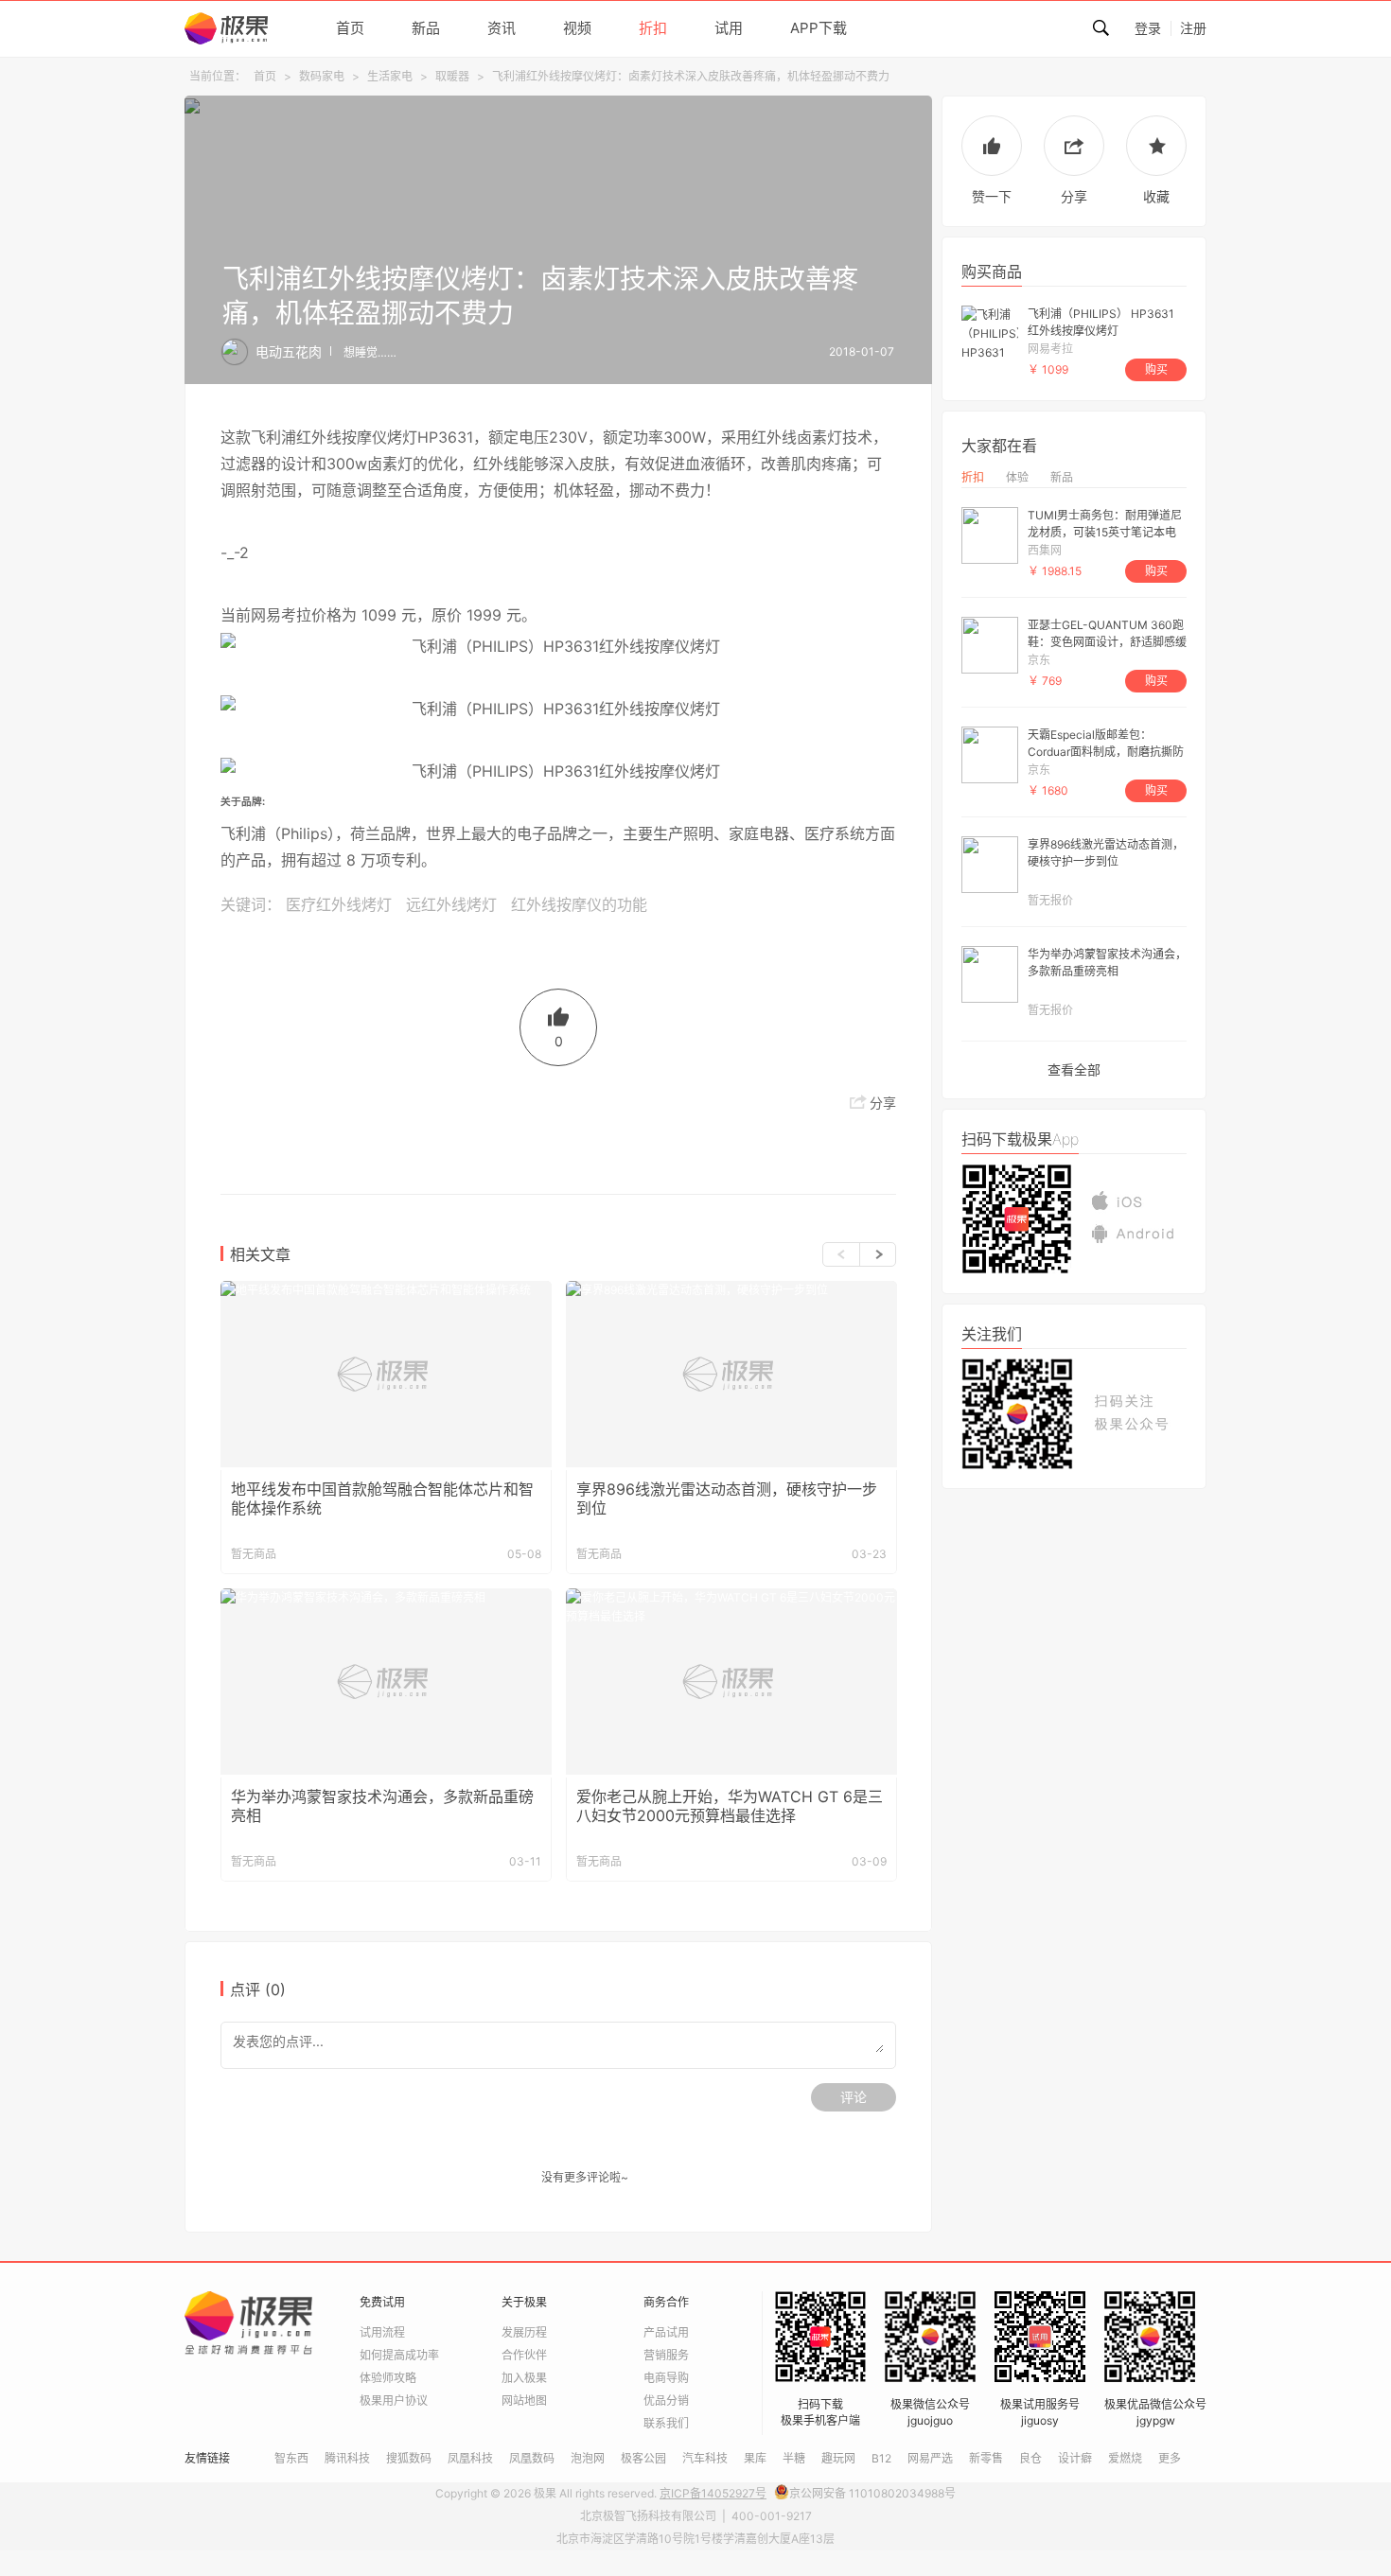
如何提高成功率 (399, 2355)
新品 (1062, 477)
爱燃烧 (1125, 2458)
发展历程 (524, 2332)
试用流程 (382, 2332)
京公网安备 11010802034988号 (872, 2493)
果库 (755, 2458)
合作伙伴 (524, 2355)
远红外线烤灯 (451, 904)
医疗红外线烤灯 (339, 904)
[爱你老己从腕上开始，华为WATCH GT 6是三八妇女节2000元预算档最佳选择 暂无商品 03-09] (731, 1682)
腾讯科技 (347, 2458)
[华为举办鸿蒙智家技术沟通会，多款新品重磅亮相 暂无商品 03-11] (386, 1682)
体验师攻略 (388, 2378)
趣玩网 (838, 2458)
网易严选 (930, 2458)
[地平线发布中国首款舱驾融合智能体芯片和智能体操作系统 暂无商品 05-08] (386, 1374)
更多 (1170, 2458)
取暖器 (452, 76)
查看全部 (1074, 1069)
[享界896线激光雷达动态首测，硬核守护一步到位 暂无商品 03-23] (731, 1374)
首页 (265, 76)
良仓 (1030, 2458)
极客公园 (643, 2458)
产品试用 (666, 2332)
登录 (1148, 28)
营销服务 (666, 2355)
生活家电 (390, 76)
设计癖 (1075, 2458)
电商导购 (666, 2378)
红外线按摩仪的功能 (579, 904)
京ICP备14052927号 (713, 2493)
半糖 (794, 2458)
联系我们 (666, 2423)
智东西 (291, 2458)
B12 (881, 2458)
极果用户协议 (394, 2401)
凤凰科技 (470, 2458)
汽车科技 (705, 2458)
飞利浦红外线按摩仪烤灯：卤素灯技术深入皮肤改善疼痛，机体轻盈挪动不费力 (691, 76)
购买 (1156, 369)
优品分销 (666, 2401)
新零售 (986, 2458)
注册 (1193, 28)
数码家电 (322, 76)
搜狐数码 (409, 2458)
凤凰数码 (532, 2458)
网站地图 (524, 2401)
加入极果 (524, 2378)
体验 (1017, 477)
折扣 (973, 477)
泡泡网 (588, 2458)
